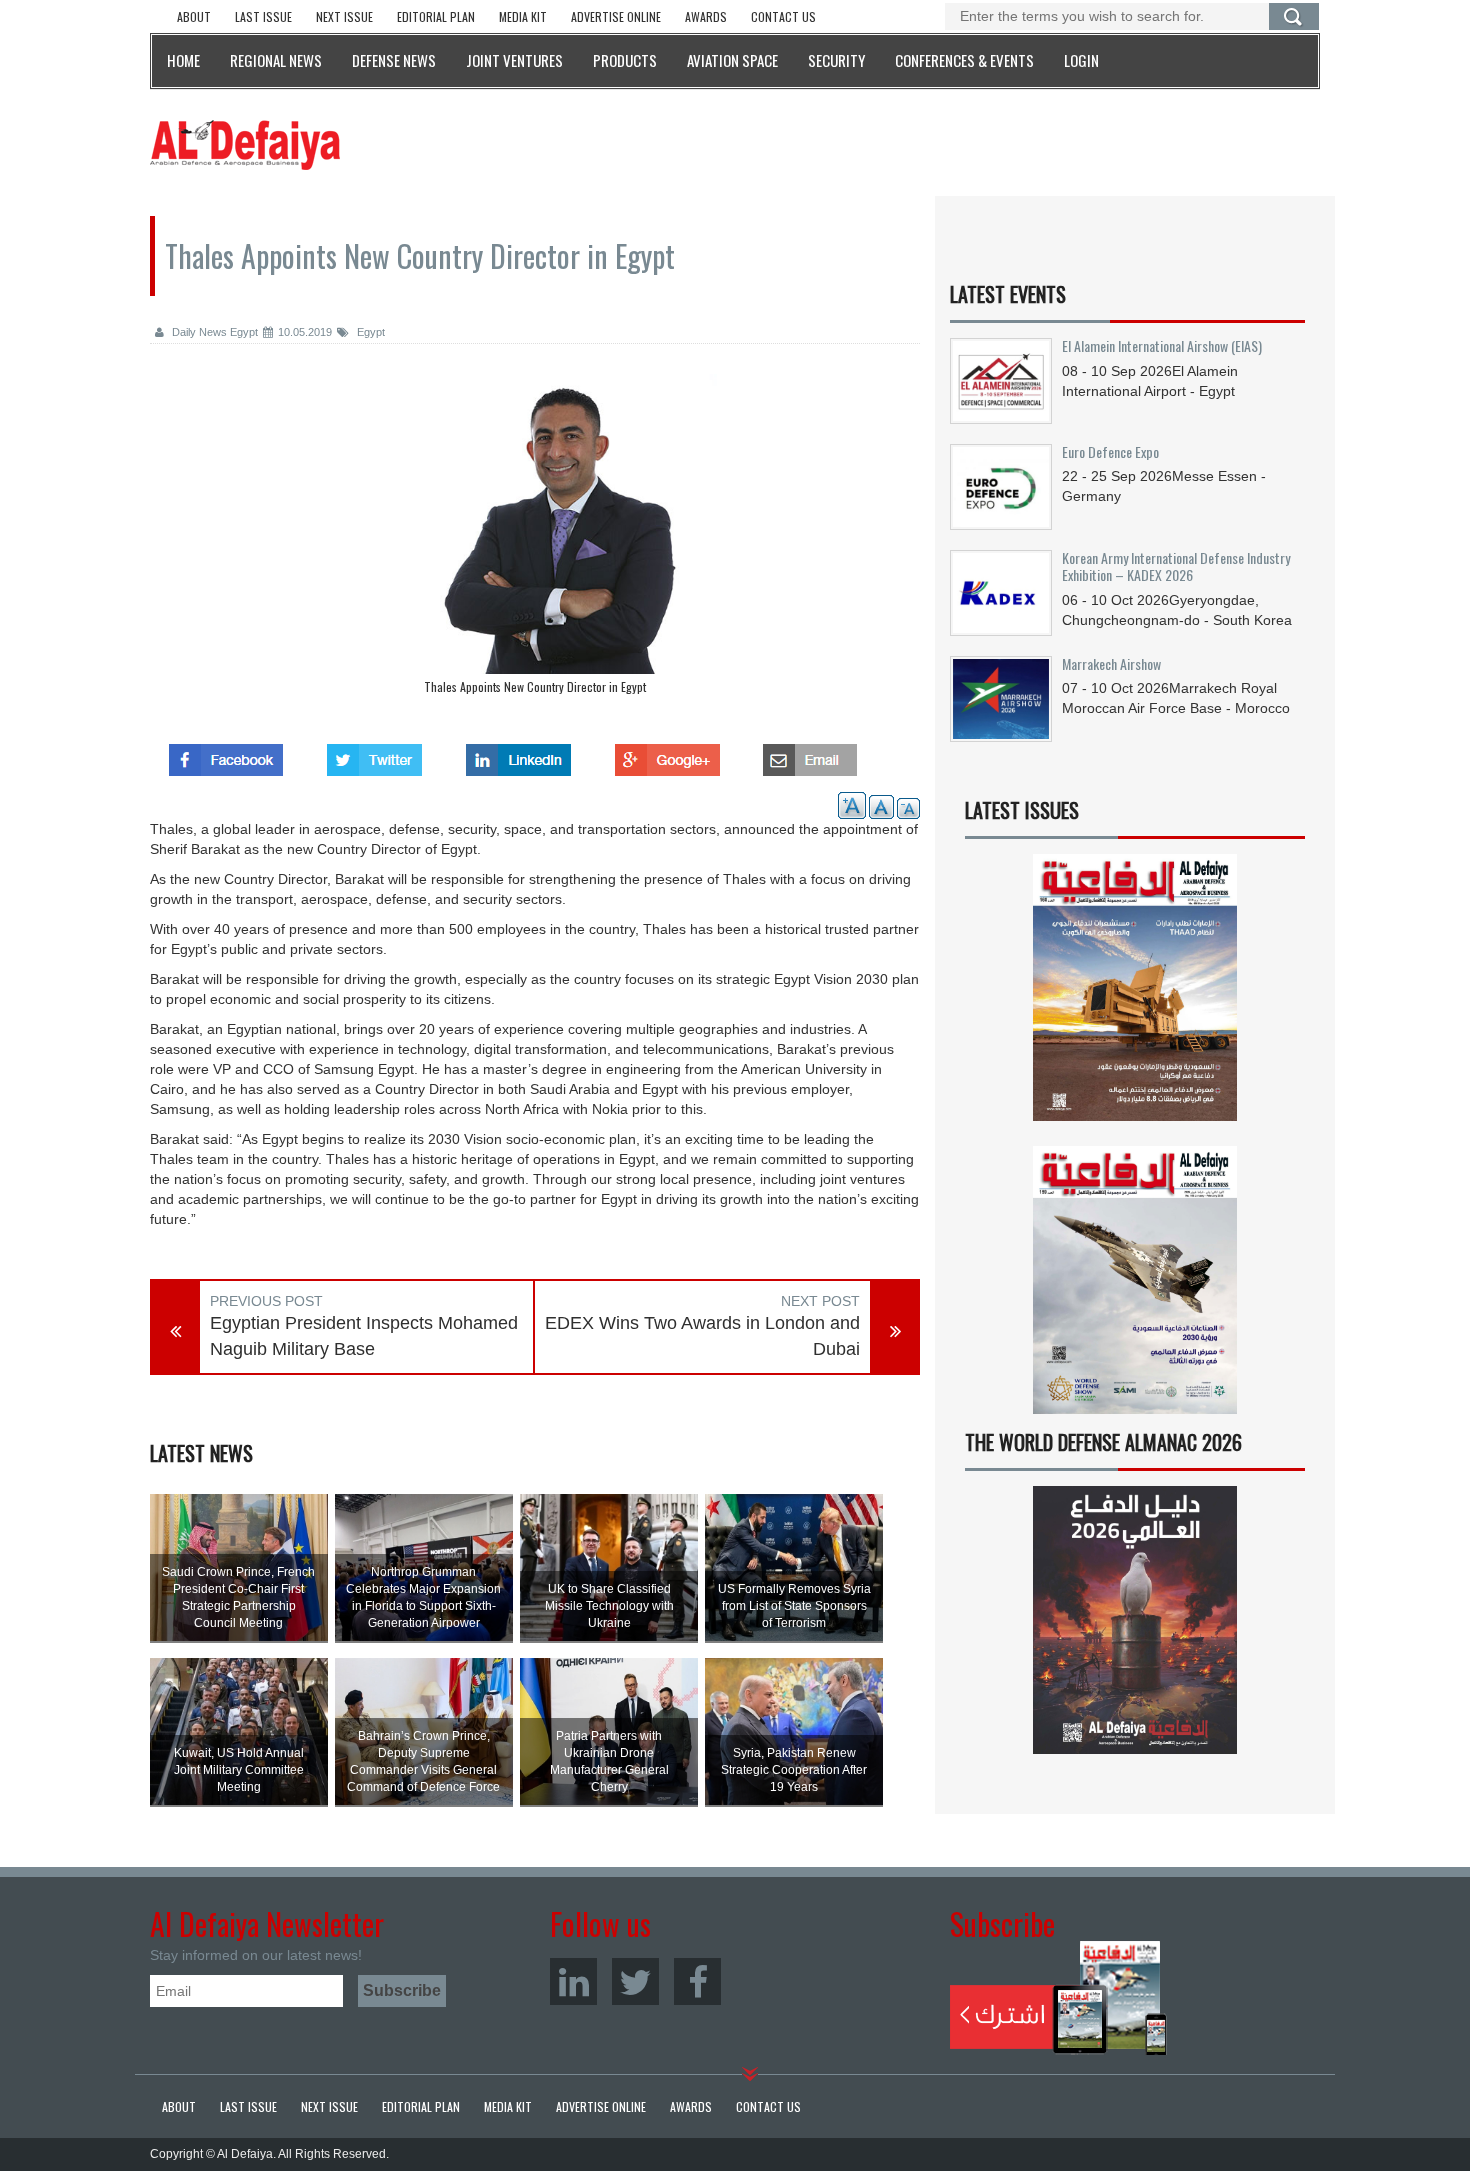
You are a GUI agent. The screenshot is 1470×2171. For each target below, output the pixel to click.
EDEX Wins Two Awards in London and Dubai (702, 1336)
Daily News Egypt (213, 332)
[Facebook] (697, 1981)
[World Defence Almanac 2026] (1135, 1620)
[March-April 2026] (1135, 995)
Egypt (369, 332)
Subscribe (1058, 1998)
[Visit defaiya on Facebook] (226, 754)
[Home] (245, 144)
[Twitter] (635, 1981)
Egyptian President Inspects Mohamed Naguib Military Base (364, 1336)
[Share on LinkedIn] (518, 754)
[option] (535, 539)
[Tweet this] (374, 754)
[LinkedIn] (573, 1981)
